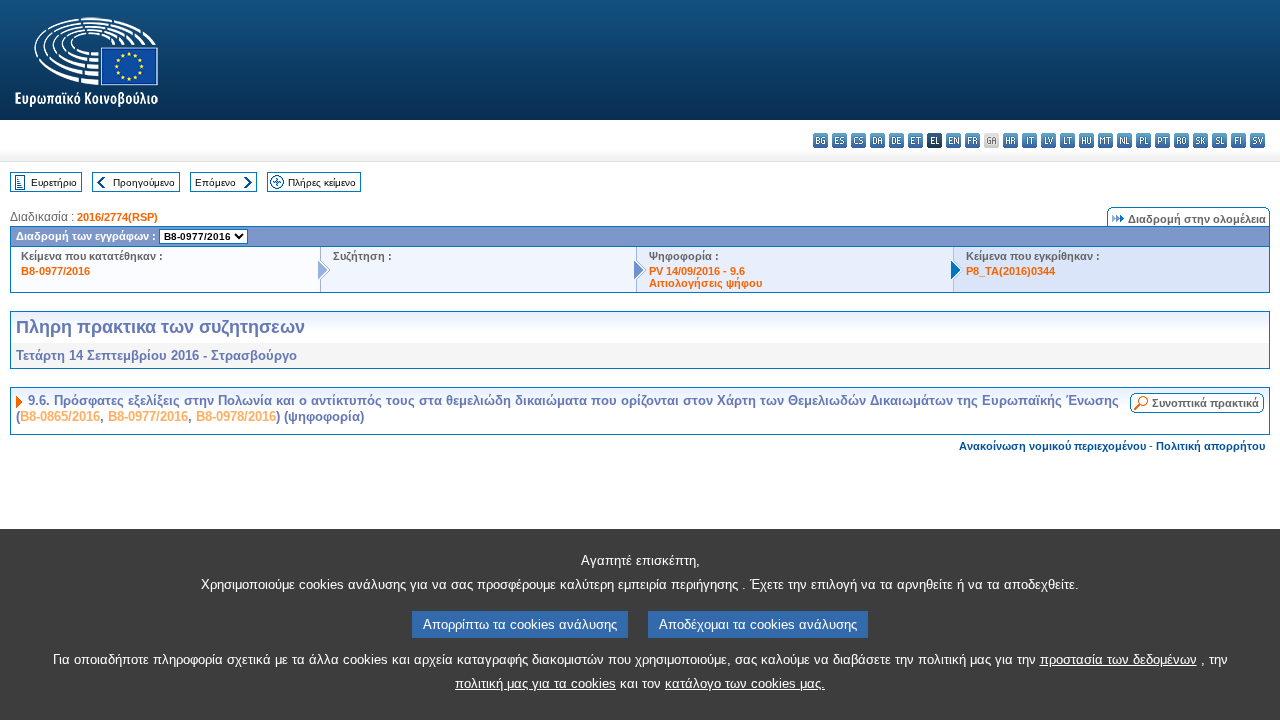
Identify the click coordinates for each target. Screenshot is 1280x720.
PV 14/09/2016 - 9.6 (697, 271)
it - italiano (1029, 140)
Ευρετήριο (54, 182)
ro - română (1181, 140)
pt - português (1162, 140)
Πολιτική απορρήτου (1210, 446)
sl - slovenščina (1219, 140)
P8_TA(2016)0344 (1010, 271)
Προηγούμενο (144, 182)
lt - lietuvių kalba (1067, 140)
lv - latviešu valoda (1048, 140)
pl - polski (1143, 140)
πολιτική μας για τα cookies (535, 683)
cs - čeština (858, 140)
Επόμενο (215, 182)
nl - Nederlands (1124, 140)
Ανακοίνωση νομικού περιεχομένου (1052, 446)
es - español (839, 140)
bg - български (820, 140)
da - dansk (877, 140)
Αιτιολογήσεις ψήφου (705, 283)
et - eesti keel (915, 140)
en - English (953, 140)
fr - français (972, 140)
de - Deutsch (896, 140)
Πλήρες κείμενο (322, 182)
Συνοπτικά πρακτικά (1205, 403)
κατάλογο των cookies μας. (745, 683)
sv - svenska (1257, 140)
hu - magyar (1086, 140)
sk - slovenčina (1200, 140)
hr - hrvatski (1010, 140)
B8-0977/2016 (55, 271)
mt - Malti (1105, 140)
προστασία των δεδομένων (1118, 659)
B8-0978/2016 (236, 416)
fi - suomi (1238, 140)
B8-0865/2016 (60, 416)
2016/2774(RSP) (117, 217)
